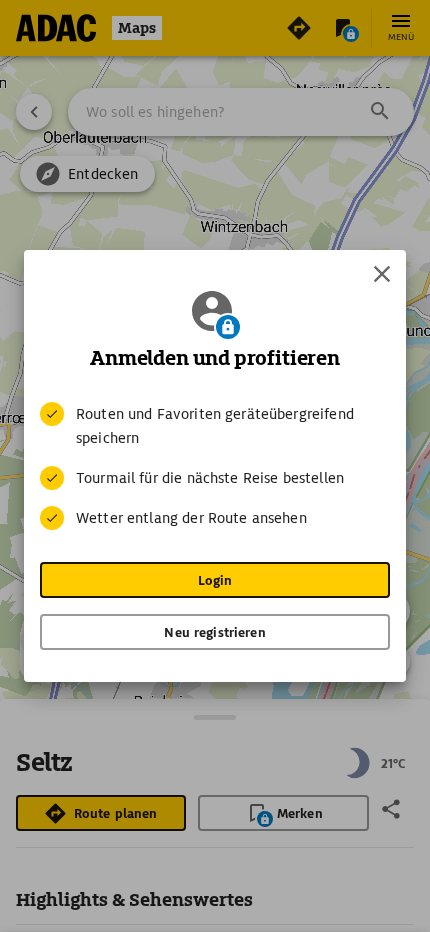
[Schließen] (382, 274)
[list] (215, 466)
